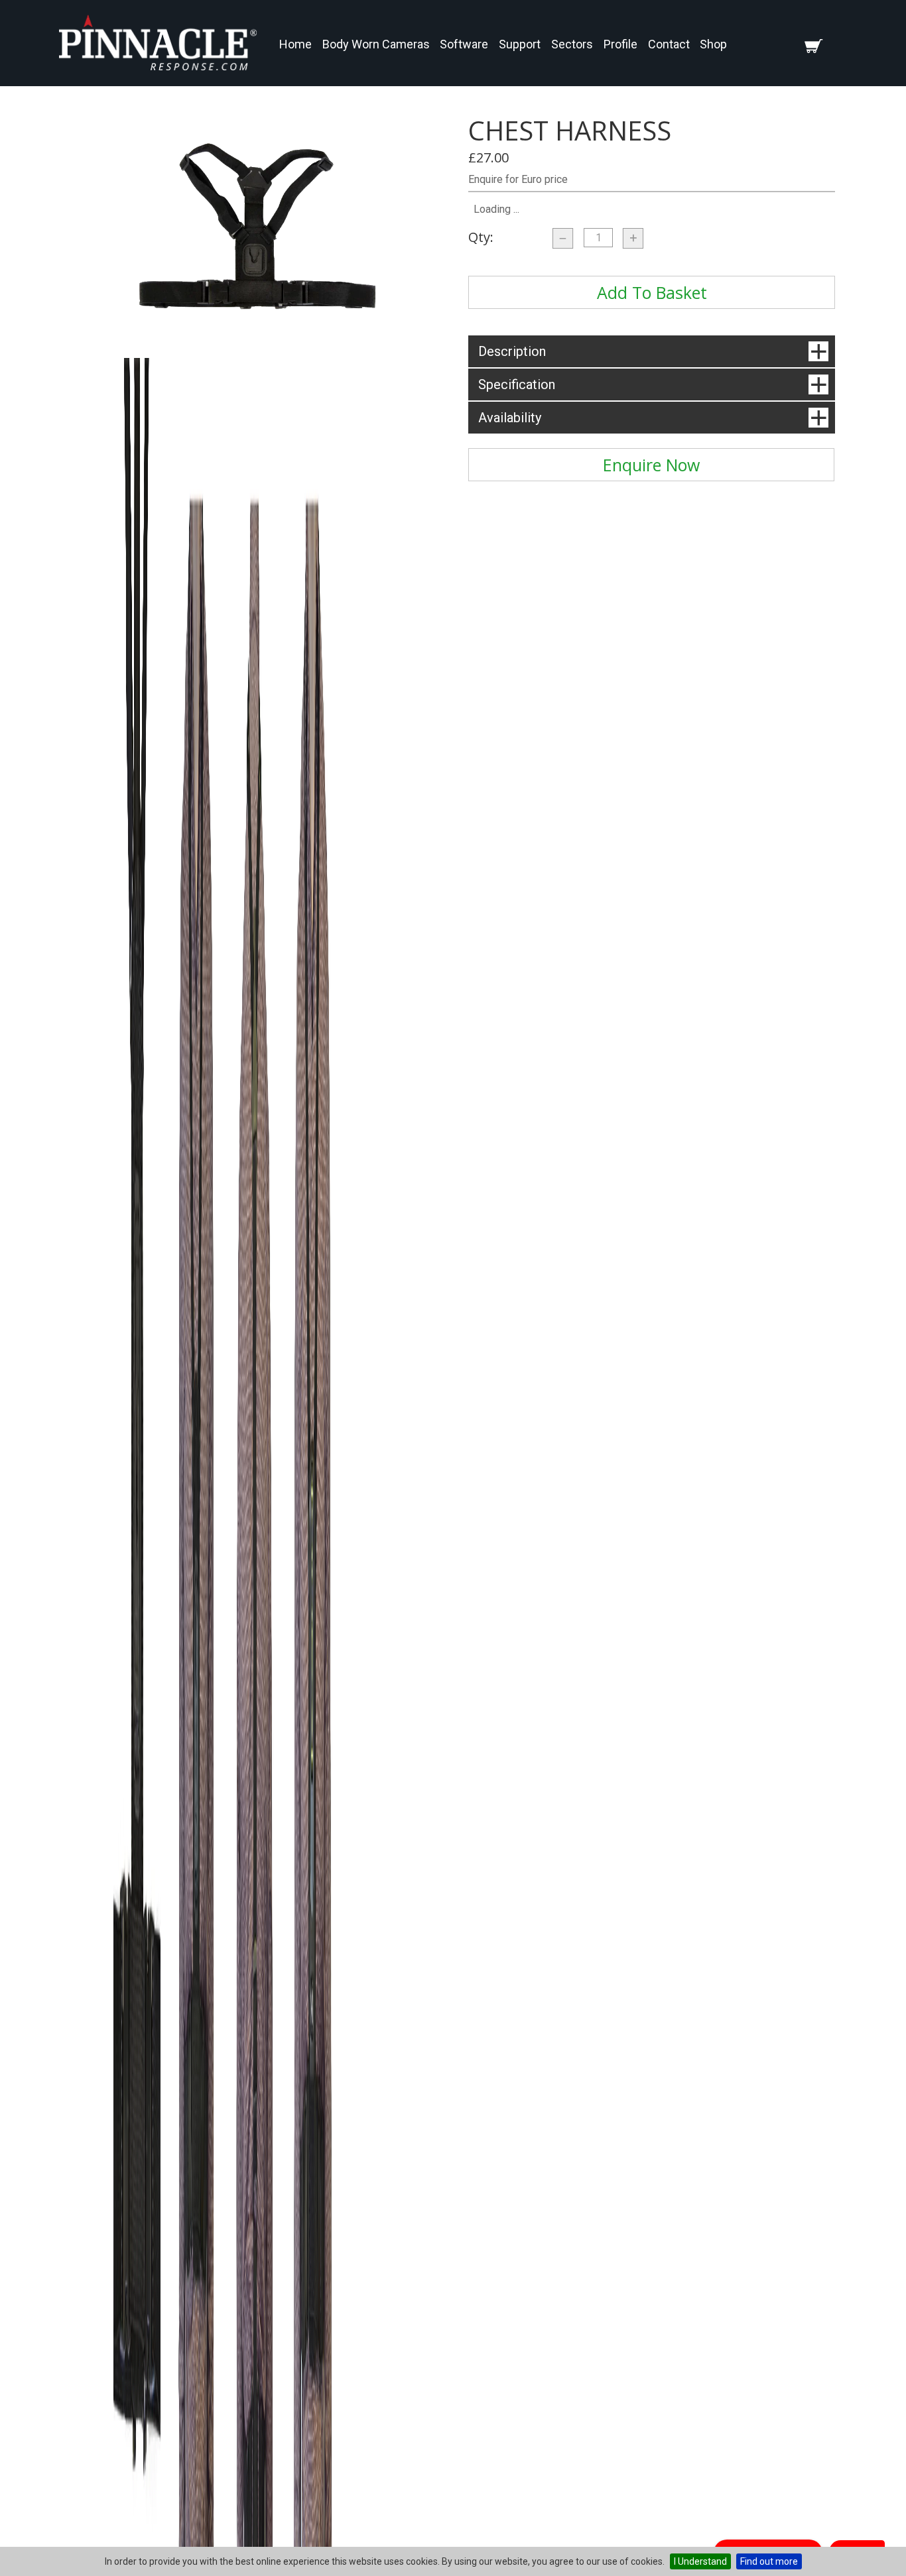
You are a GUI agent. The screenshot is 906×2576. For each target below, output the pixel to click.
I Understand (700, 2561)
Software (464, 44)
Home (295, 44)
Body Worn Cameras (376, 44)
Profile (620, 44)
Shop (713, 44)
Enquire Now (651, 465)
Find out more (769, 2561)
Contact (669, 44)
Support (520, 44)
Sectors (572, 44)
